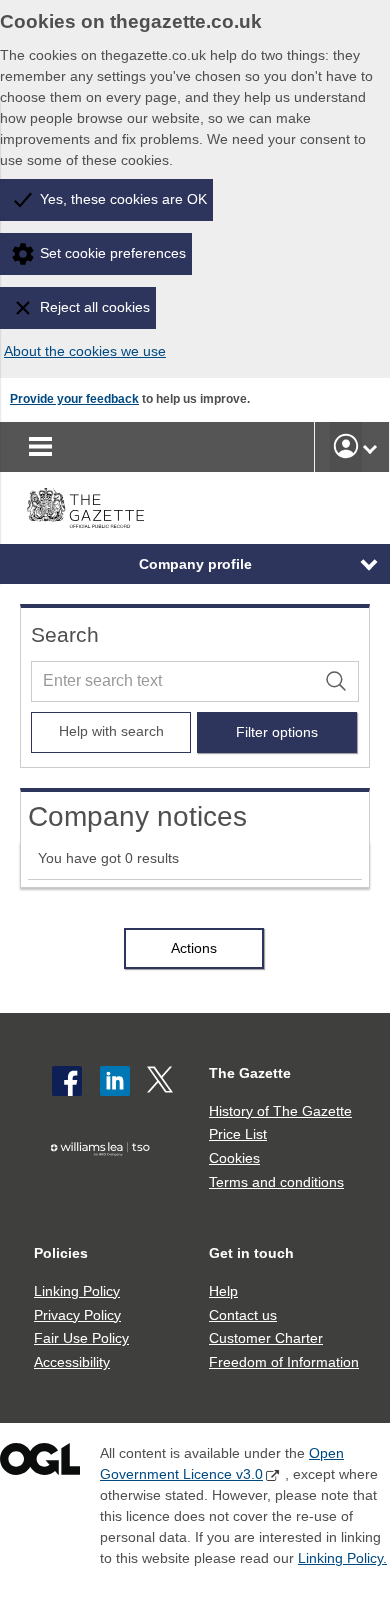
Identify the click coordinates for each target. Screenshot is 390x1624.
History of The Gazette (280, 1111)
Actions (194, 948)
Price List (238, 1134)
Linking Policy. (342, 1558)
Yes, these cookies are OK (123, 199)
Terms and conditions (276, 1182)
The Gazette (250, 1073)
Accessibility (72, 1362)
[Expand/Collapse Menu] (354, 564)
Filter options (277, 732)
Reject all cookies (95, 307)
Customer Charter (266, 1338)
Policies (61, 1253)
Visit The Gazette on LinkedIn (115, 1081)
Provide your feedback (74, 399)
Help (223, 1291)
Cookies (234, 1158)
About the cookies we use (85, 351)
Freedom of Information (284, 1362)
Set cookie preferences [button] (113, 253)
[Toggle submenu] (370, 447)
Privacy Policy (77, 1315)
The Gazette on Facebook (67, 1081)
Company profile (195, 564)
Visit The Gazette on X (162, 1081)
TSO (104, 1181)
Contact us (243, 1315)
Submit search (339, 681)
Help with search (111, 731)
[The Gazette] (85, 508)
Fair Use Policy (81, 1338)
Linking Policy (77, 1291)
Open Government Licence (40, 1463)
